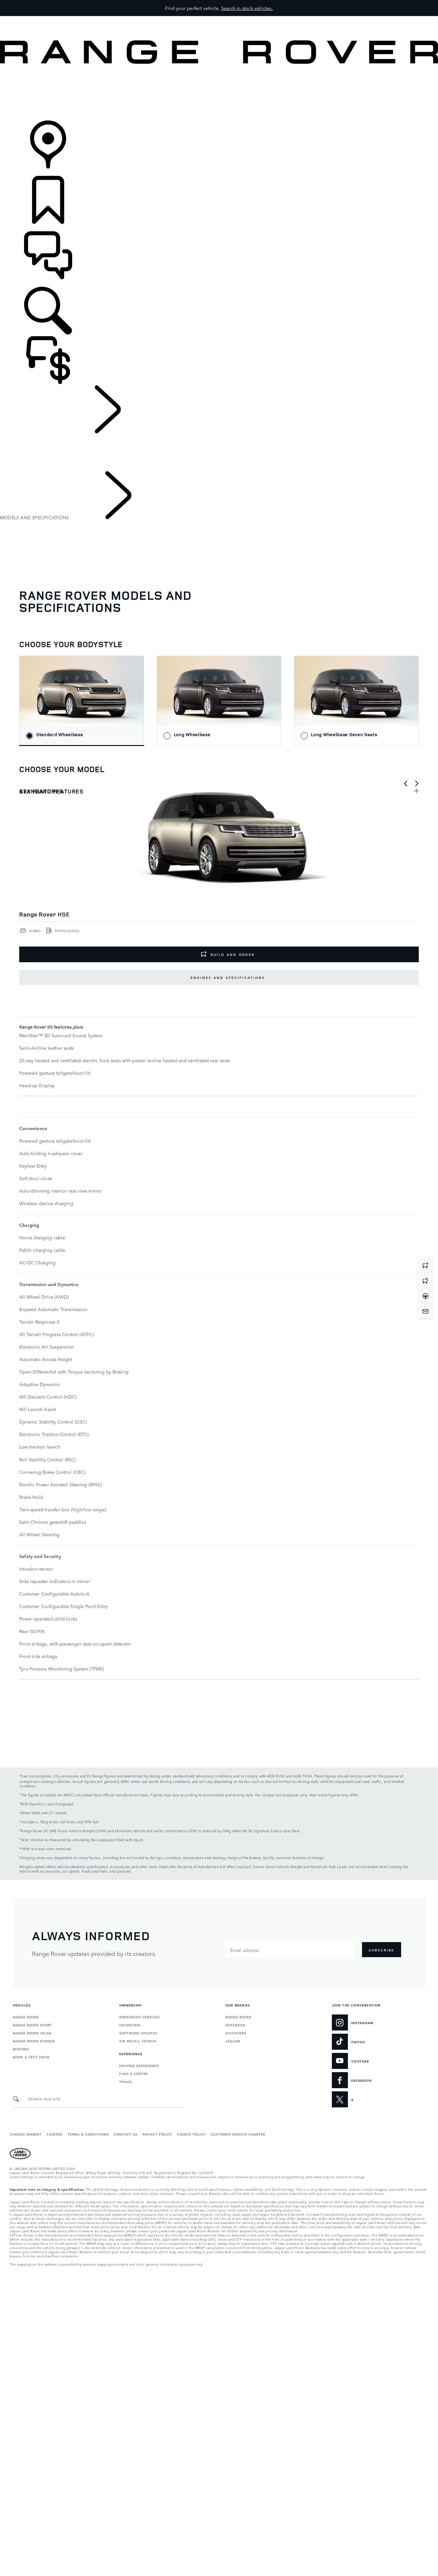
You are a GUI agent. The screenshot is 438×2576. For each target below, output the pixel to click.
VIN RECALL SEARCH (138, 2041)
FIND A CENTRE (134, 2073)
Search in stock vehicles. (247, 8)
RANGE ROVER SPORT (32, 2025)
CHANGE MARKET (26, 2134)
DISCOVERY (236, 2033)
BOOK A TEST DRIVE (31, 2057)
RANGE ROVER (26, 2017)
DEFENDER (235, 2025)
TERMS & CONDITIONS (88, 2134)
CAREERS (55, 2134)
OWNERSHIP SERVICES (140, 2017)
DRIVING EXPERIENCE (139, 2065)
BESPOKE (21, 2049)
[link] (219, 93)
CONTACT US (126, 2134)
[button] (219, 19)
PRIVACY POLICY (157, 2134)
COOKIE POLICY (191, 2134)
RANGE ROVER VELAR (32, 2033)
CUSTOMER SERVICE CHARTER (238, 2134)
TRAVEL (126, 2081)
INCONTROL (130, 2025)
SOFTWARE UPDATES (138, 2033)
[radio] (82, 701)
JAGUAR (233, 2041)
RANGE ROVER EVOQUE (34, 2041)
